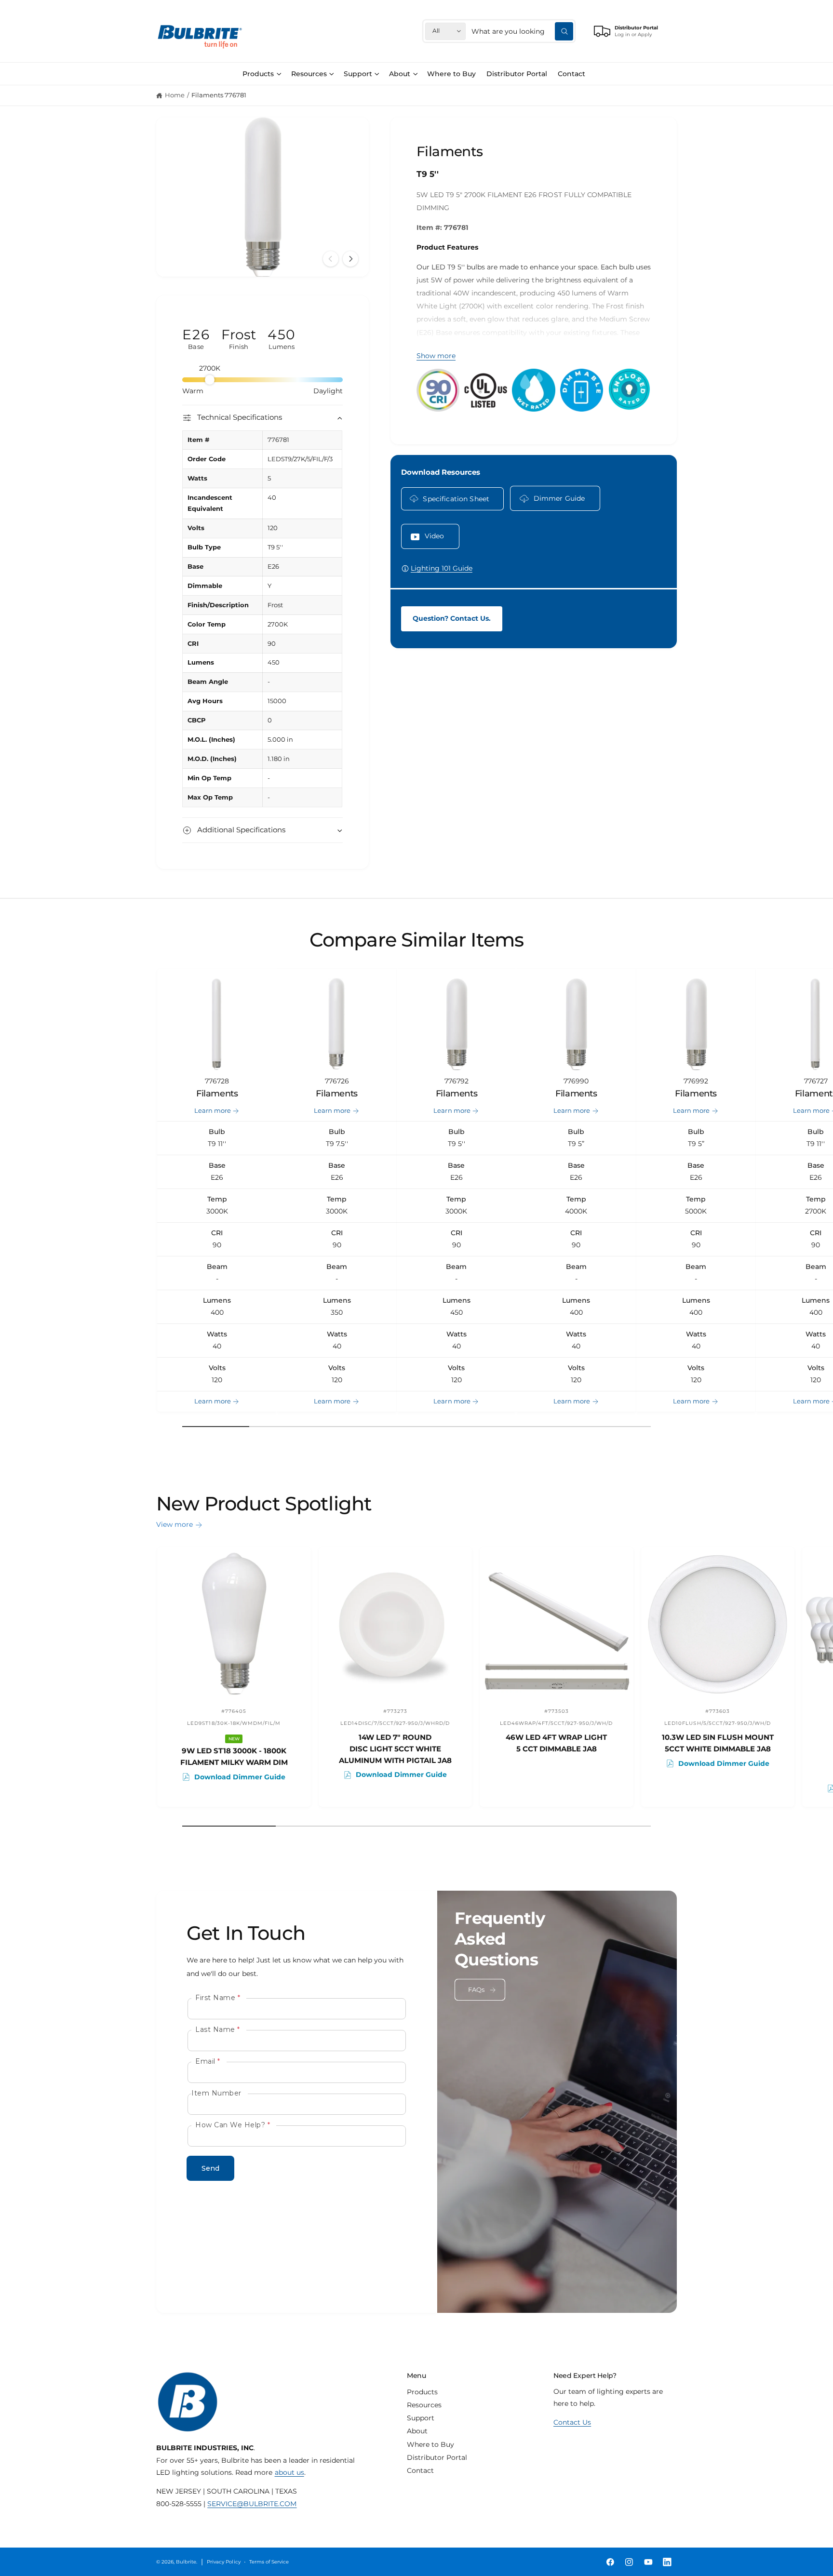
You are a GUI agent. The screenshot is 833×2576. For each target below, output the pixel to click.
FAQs (477, 1990)
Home (175, 95)
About (400, 74)
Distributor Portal (437, 2457)
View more (175, 1524)
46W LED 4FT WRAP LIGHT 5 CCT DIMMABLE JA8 (556, 1743)
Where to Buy (430, 2444)
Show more (436, 356)
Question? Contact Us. (452, 618)
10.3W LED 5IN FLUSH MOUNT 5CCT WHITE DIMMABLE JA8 (718, 1743)
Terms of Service (269, 2562)
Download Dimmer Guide (240, 1777)
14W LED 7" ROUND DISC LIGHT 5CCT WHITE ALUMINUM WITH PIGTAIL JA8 (395, 1749)
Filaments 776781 (219, 95)
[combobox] (522, 31)
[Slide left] (331, 259)
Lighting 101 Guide (442, 568)
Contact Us (572, 2422)
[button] (262, 74)
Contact (420, 2470)
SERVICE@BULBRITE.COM (252, 2504)
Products (258, 74)
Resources (309, 74)
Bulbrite (186, 2562)
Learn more (213, 1111)
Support (358, 74)
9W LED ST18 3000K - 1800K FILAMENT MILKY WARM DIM (234, 1756)
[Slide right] (350, 259)
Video (435, 536)
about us (289, 2472)
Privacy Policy (223, 2562)
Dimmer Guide (559, 498)
